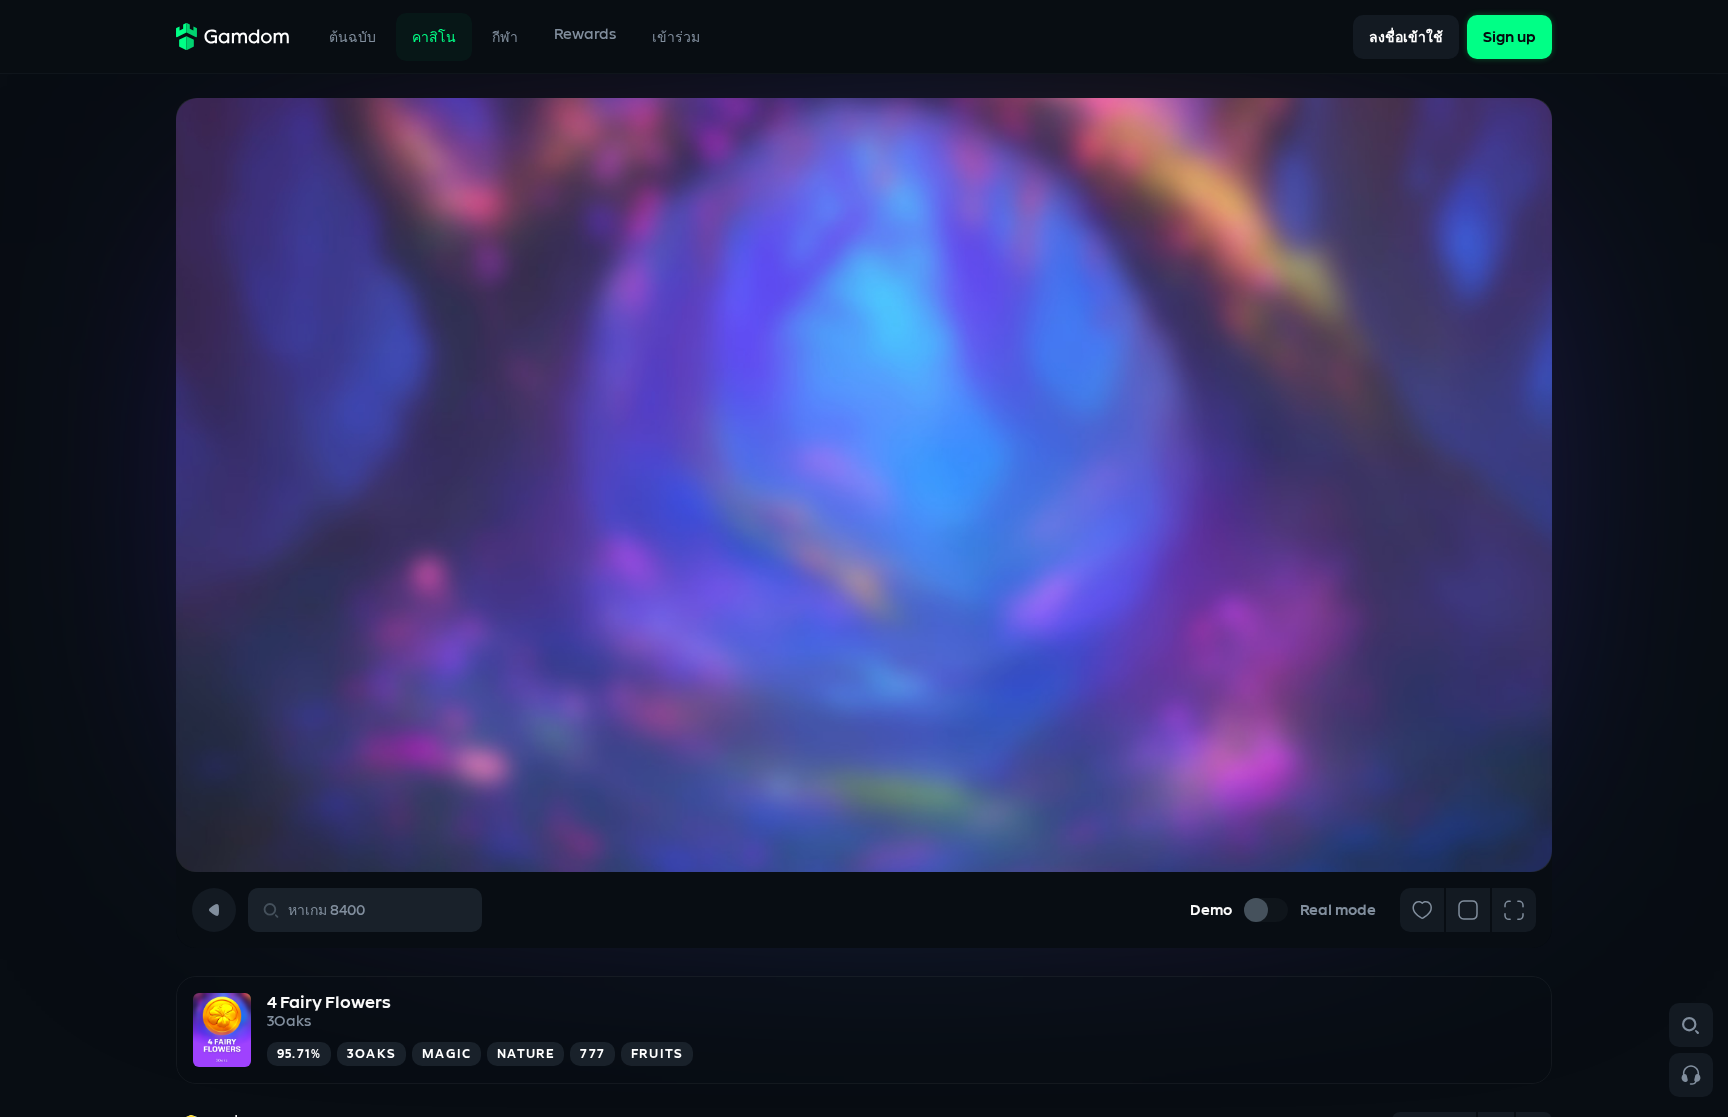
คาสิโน (434, 37)
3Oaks (289, 1021)
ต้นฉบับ (352, 37)
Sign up (1509, 36)
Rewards (585, 34)
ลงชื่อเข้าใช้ (1406, 37)
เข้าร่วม (676, 37)
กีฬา (505, 37)
